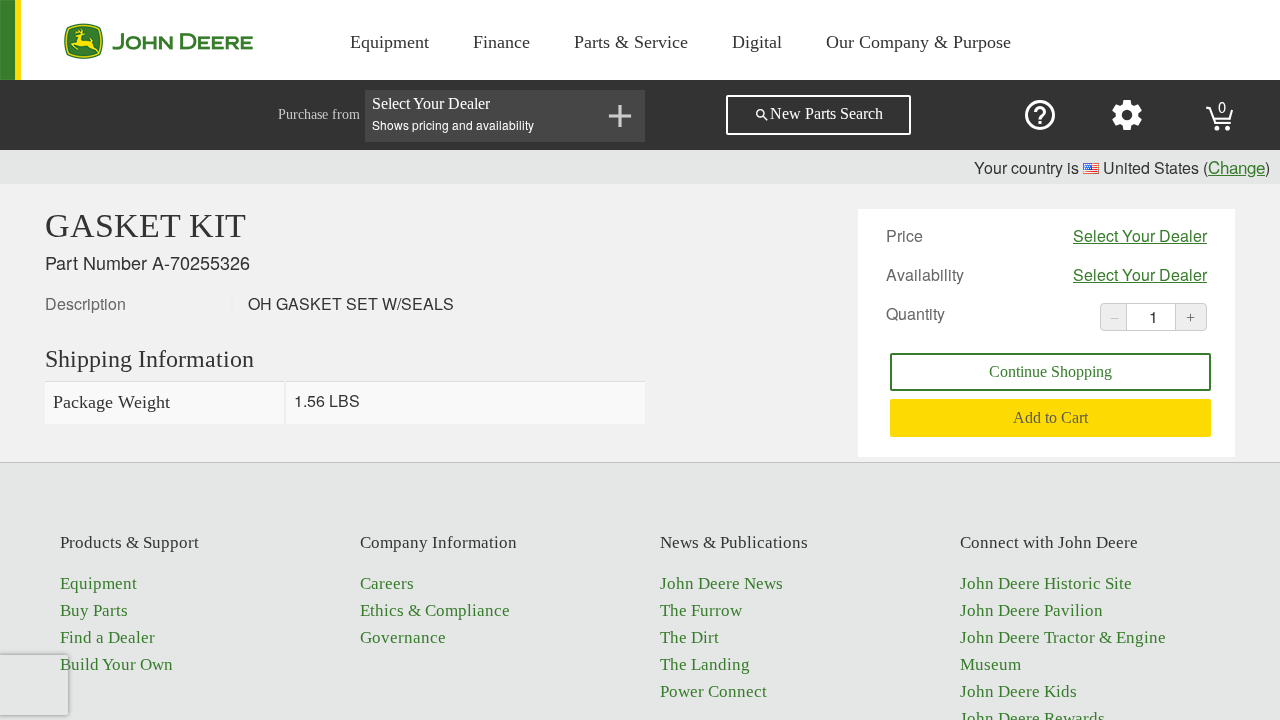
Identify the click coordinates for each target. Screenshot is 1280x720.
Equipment (389, 42)
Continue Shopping (1050, 371)
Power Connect (713, 691)
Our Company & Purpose (918, 42)
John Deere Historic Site (1046, 583)
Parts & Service (631, 42)
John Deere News (721, 583)
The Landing (705, 664)
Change (1236, 166)
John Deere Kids (1018, 691)
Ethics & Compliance (435, 610)
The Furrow (701, 610)
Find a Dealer (107, 637)
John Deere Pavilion (1031, 610)
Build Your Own (116, 664)
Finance (501, 42)
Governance (403, 637)
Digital (757, 42)
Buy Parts (94, 610)
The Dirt (689, 637)
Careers (387, 583)
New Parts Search (818, 114)
